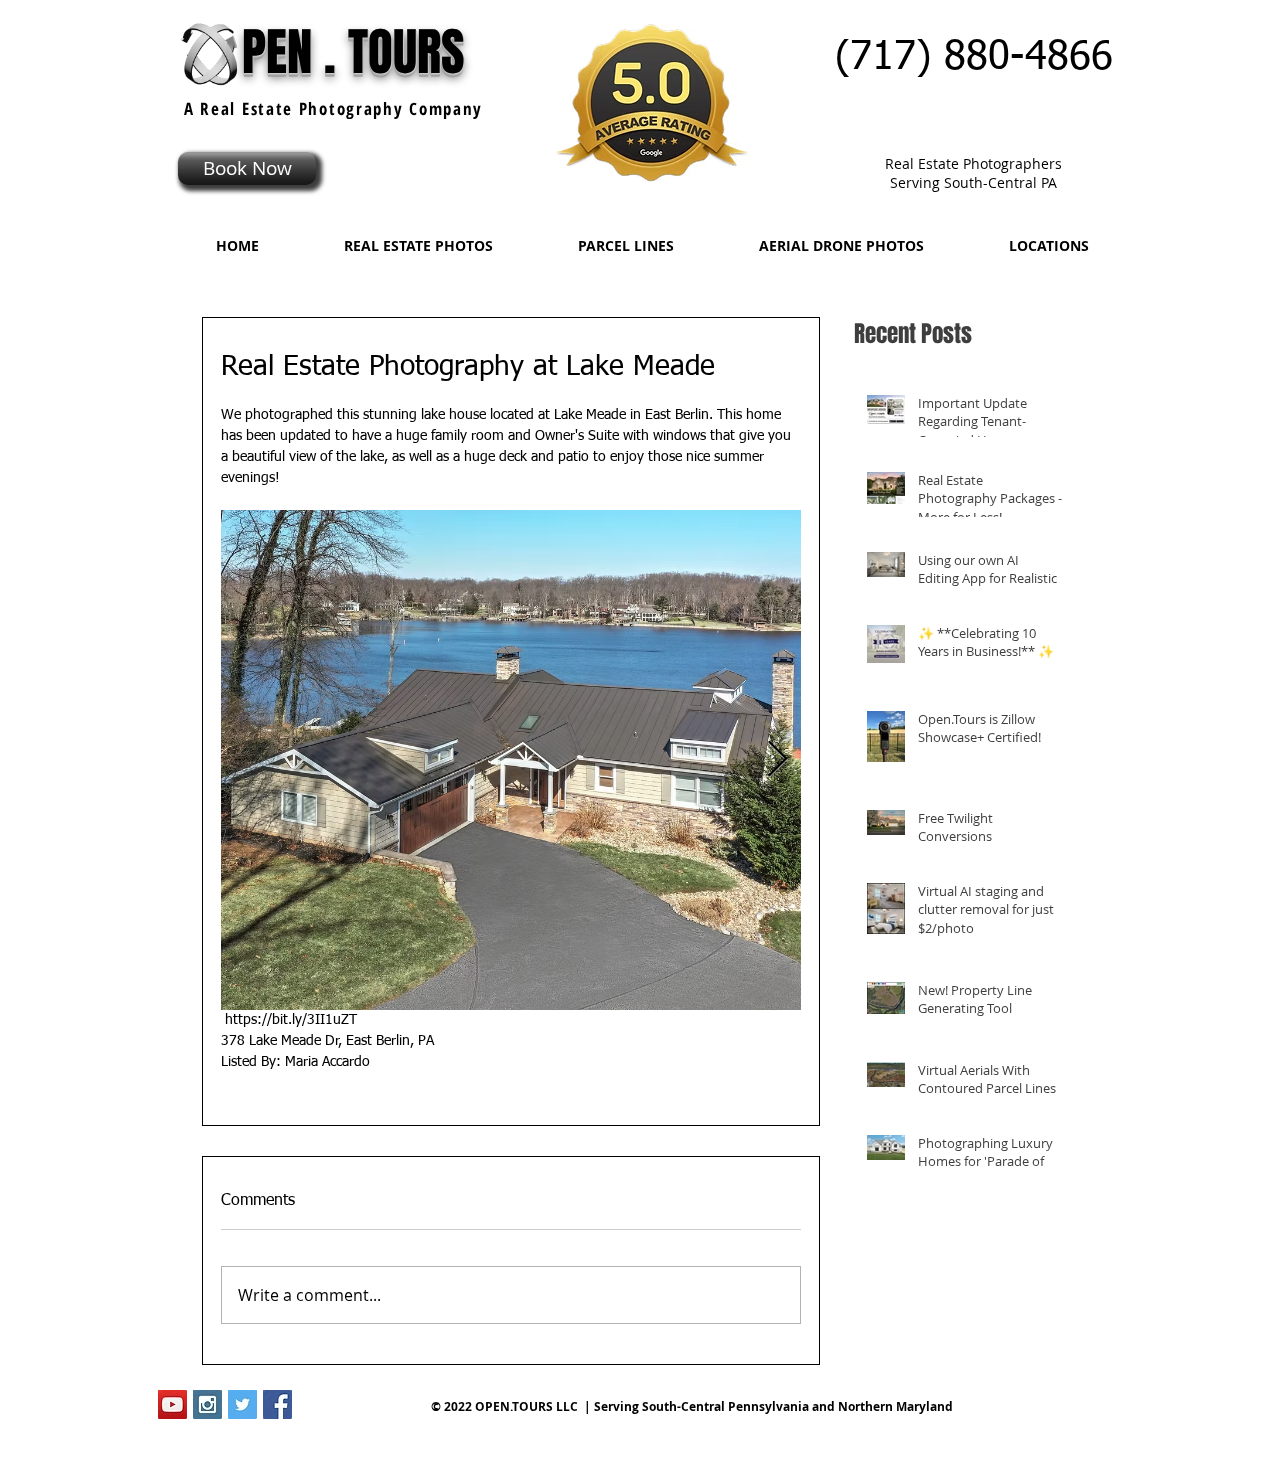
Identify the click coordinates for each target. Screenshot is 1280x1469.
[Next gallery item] (777, 760)
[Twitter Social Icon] (242, 1404)
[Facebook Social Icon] (277, 1404)
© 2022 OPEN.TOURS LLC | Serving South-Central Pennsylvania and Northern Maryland (692, 1406)
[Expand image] (511, 760)
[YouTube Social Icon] (172, 1404)
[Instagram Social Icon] (207, 1404)
